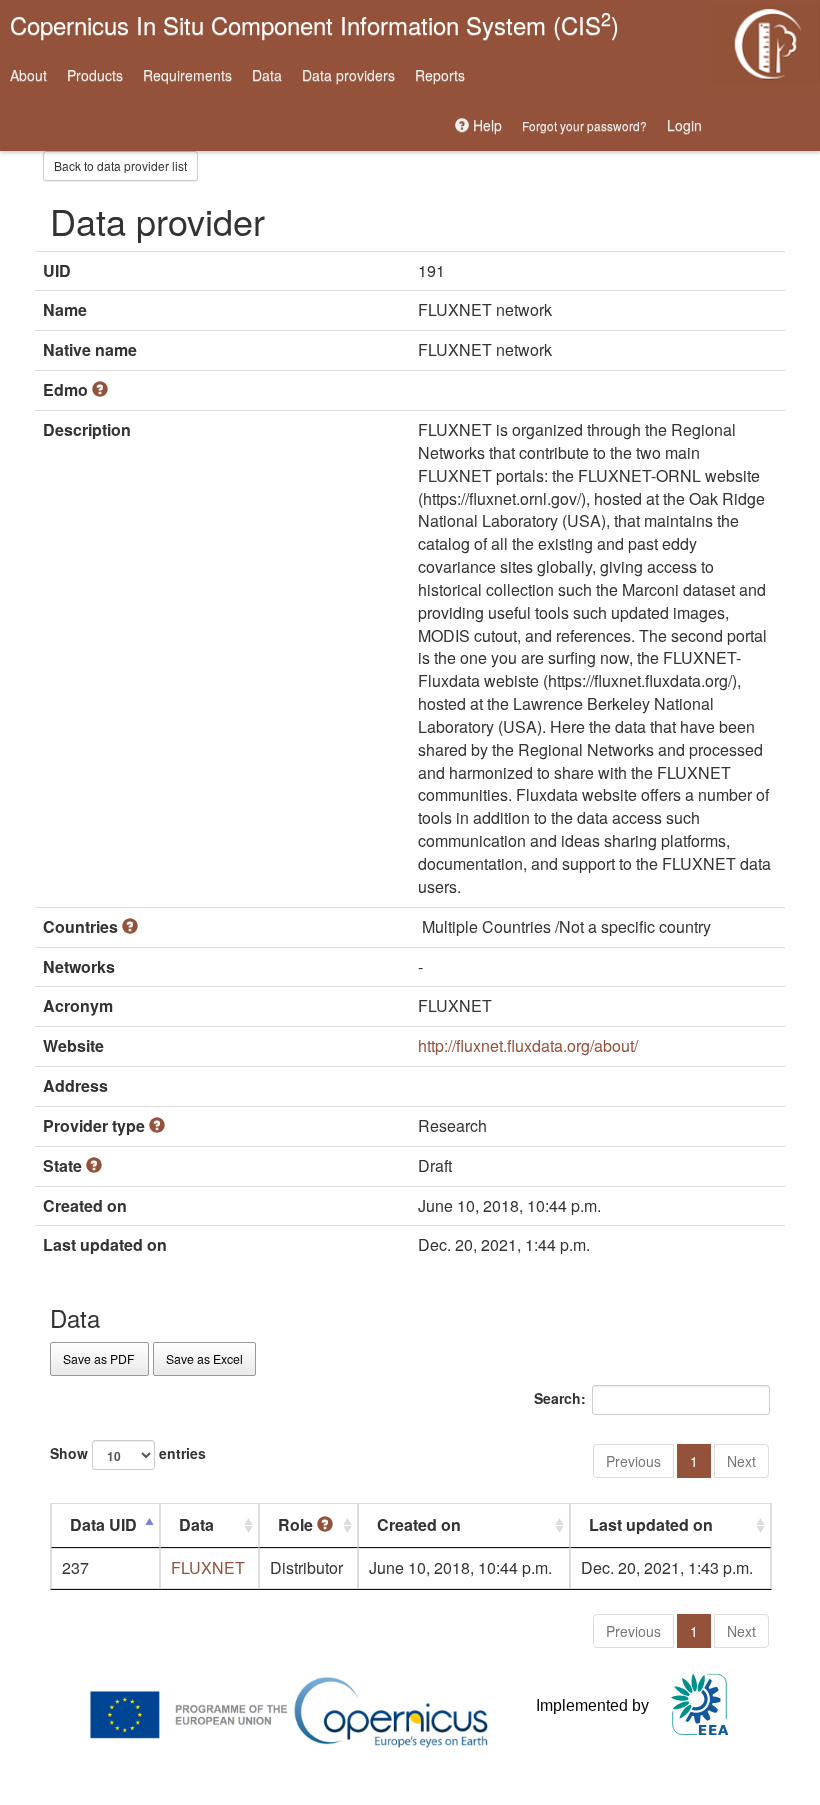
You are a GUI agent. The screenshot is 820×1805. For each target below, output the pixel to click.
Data (267, 75)
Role (297, 1524)
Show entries (128, 1453)
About (28, 75)
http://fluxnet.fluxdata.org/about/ (528, 1045)
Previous (633, 1461)
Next (741, 1461)
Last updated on (651, 1524)
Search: (560, 1398)
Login (684, 125)
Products (95, 75)
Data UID (103, 1524)
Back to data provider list (120, 165)
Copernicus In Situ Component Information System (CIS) (314, 23)
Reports (440, 75)
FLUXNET (208, 1567)
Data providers (348, 75)
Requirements (187, 75)
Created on (419, 1524)
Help (485, 125)
